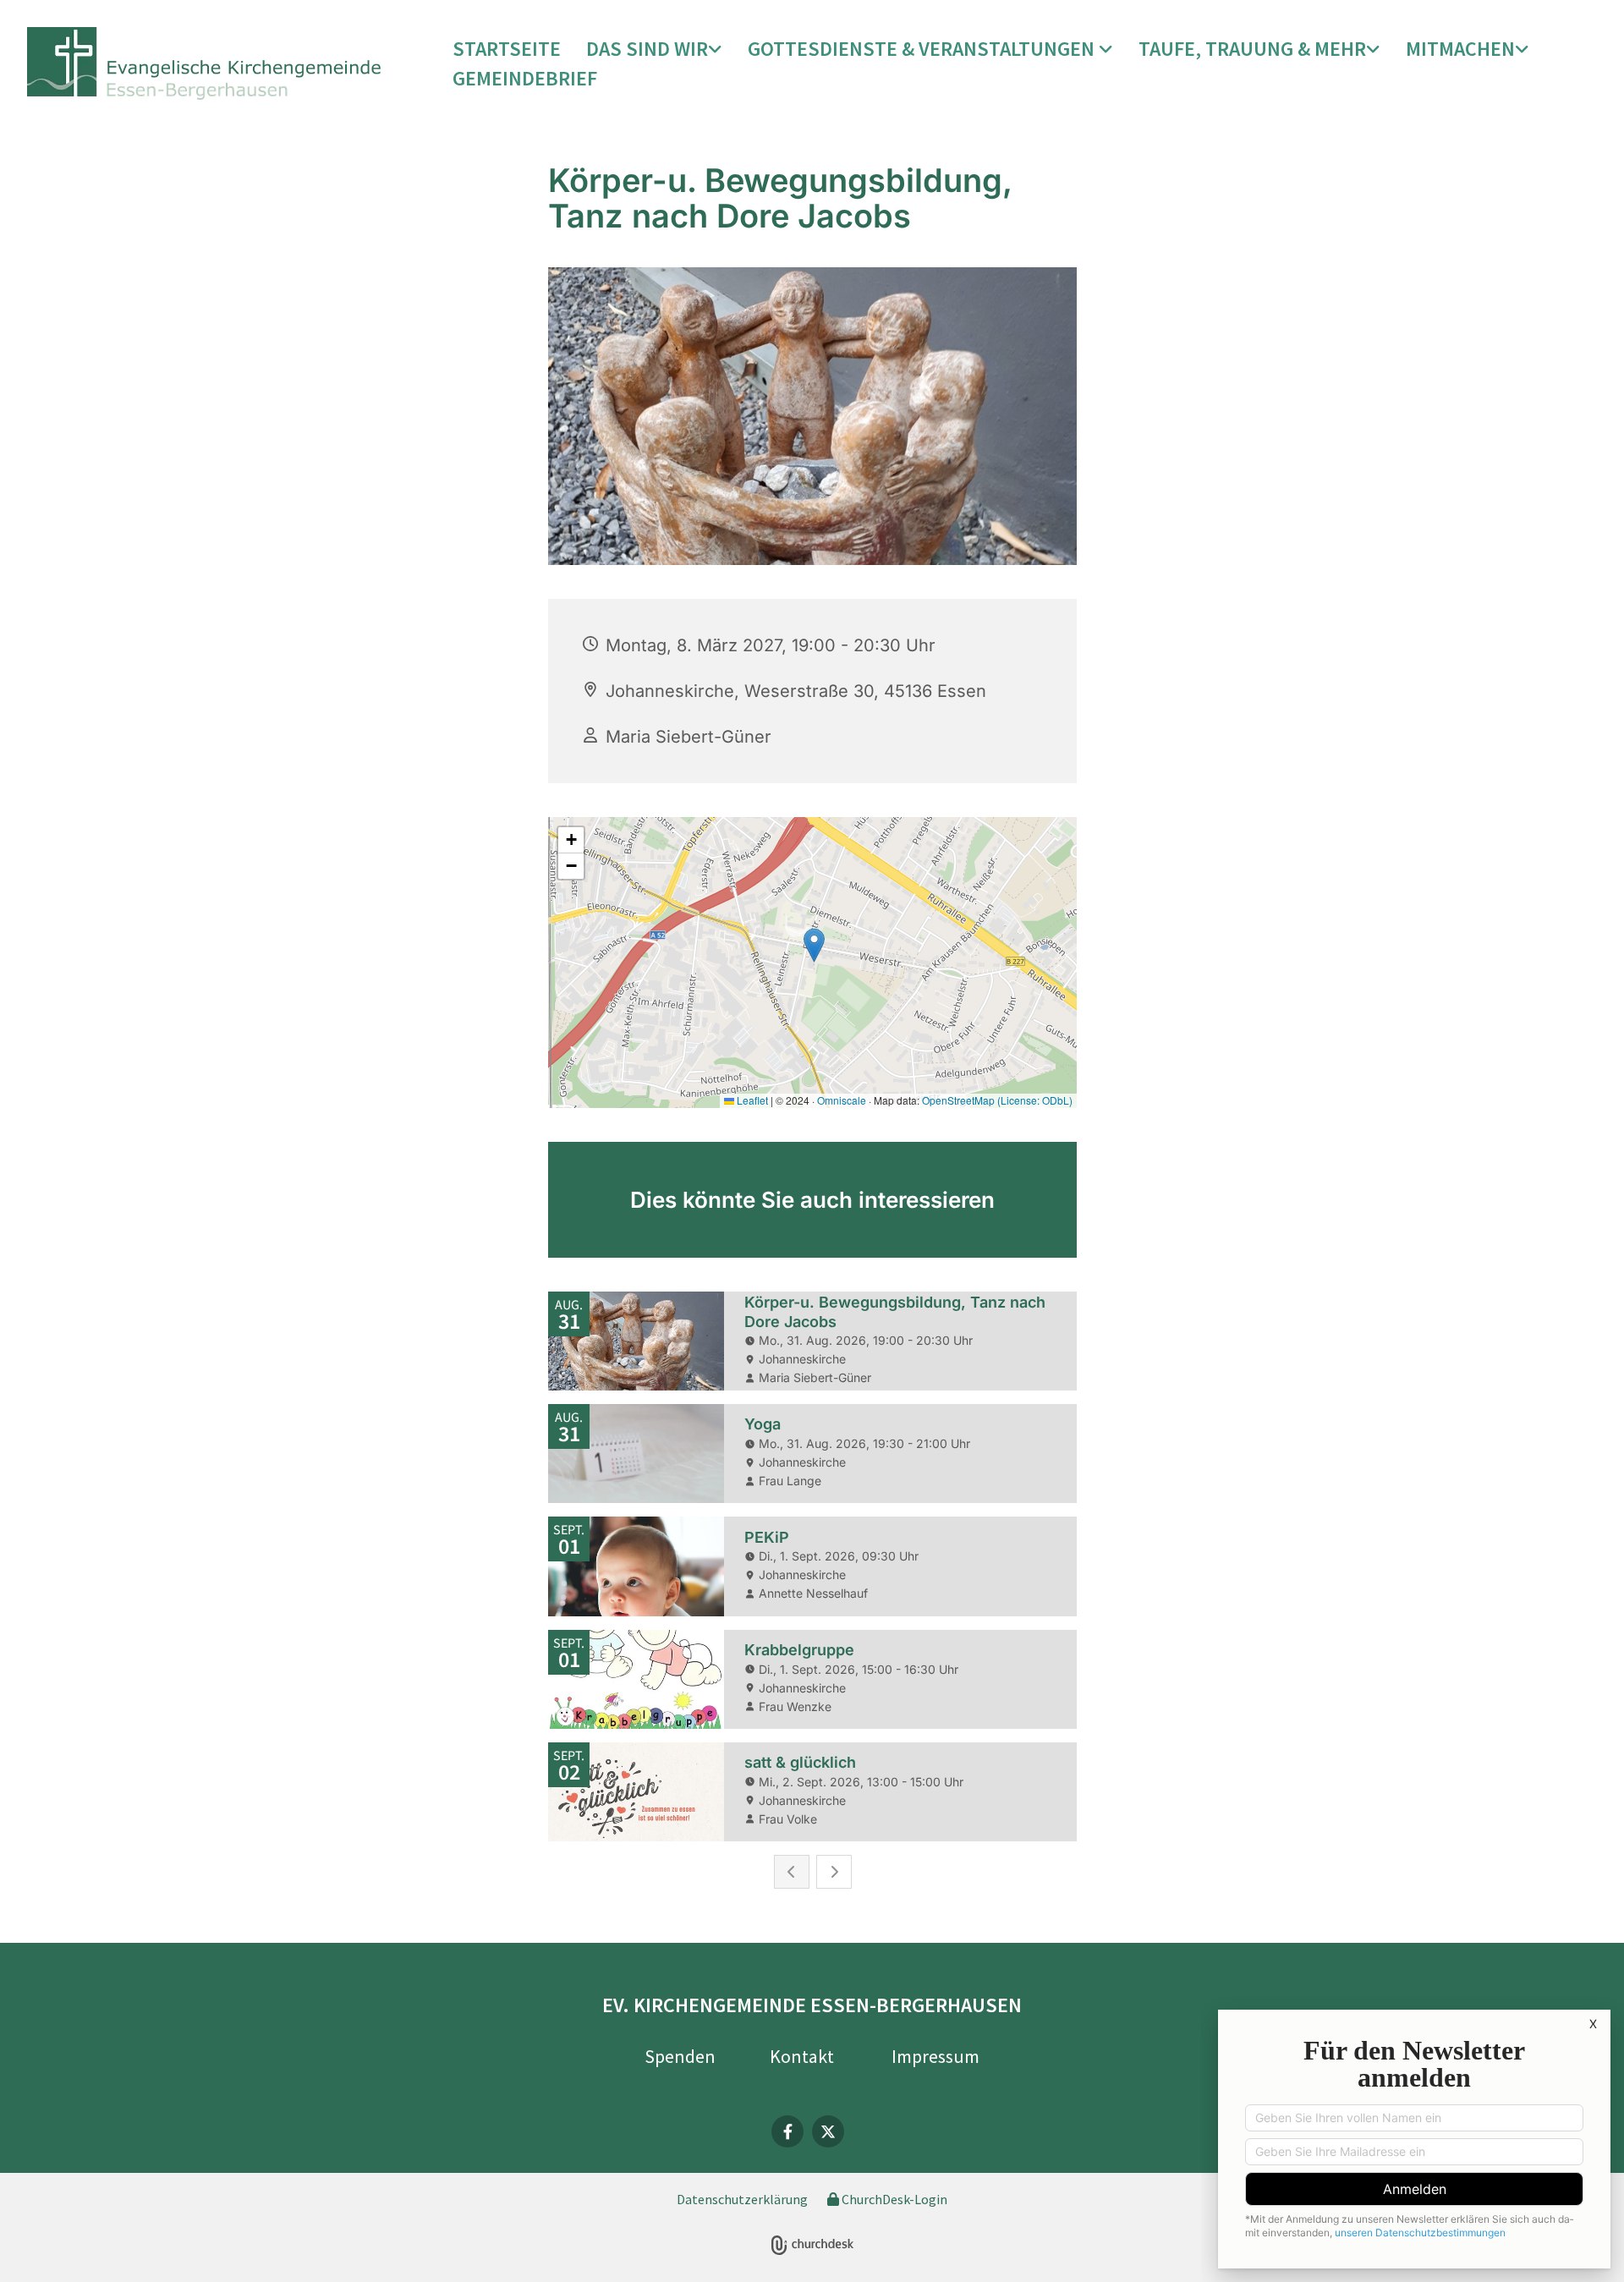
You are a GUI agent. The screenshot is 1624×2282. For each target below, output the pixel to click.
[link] (654, 49)
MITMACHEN (1460, 49)
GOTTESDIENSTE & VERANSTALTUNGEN (923, 49)
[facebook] (787, 2131)
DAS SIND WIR (647, 49)
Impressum (935, 2056)
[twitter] (828, 2131)
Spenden (680, 2056)
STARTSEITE (507, 49)
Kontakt (802, 2056)
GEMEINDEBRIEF (525, 78)
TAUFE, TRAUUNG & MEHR (1252, 49)
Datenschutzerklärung (742, 2199)
